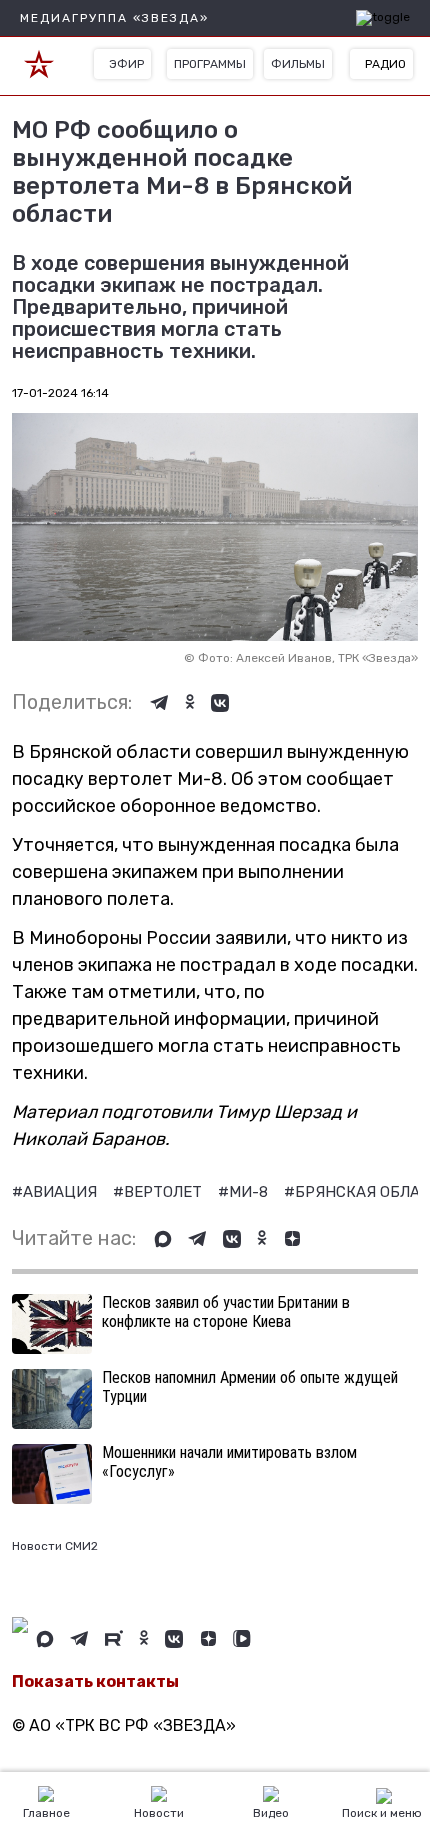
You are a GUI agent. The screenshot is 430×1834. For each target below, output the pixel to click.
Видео (271, 1813)
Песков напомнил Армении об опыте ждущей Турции (250, 1387)
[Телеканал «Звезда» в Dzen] (292, 1239)
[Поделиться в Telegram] (159, 703)
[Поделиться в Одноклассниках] (190, 703)
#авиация (56, 1192)
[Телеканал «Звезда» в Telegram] (197, 1239)
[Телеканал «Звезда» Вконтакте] (232, 1239)
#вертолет (159, 1192)
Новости (159, 1813)
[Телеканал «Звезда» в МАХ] (163, 1239)
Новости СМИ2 (55, 1546)
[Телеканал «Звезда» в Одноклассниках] (262, 1239)
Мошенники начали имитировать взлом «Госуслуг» (229, 1462)
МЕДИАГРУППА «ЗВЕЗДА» (114, 18)
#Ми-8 (245, 1192)
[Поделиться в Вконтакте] (220, 703)
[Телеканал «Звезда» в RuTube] (114, 1639)
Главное (46, 1813)
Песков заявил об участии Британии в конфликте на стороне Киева (226, 1312)
